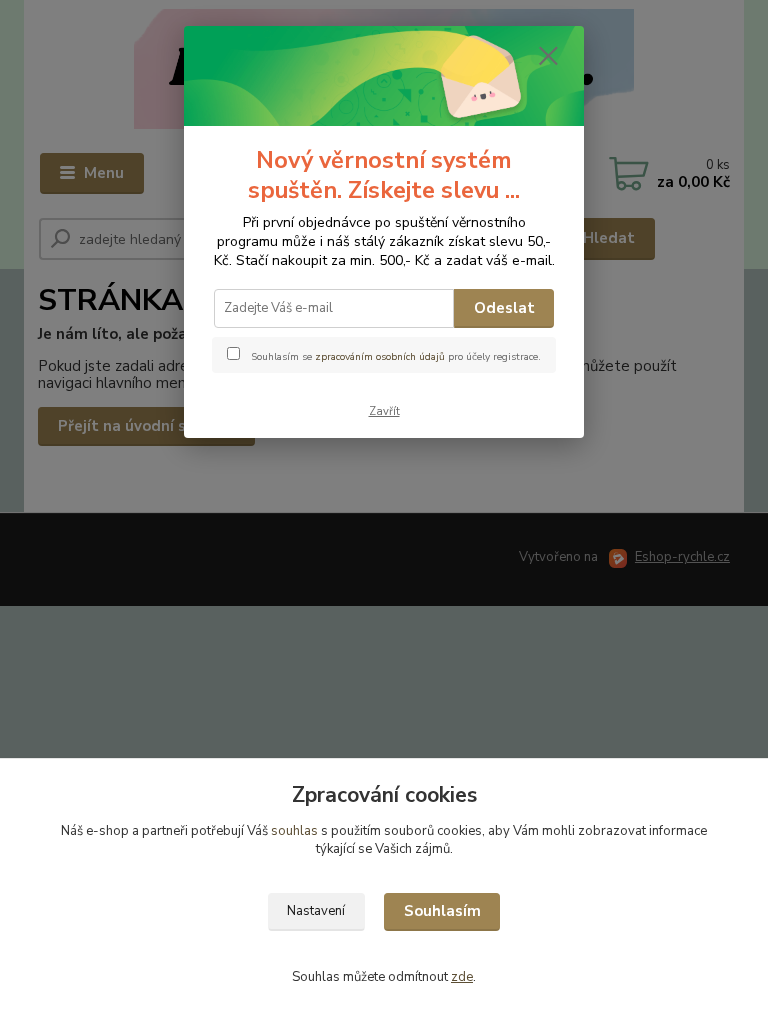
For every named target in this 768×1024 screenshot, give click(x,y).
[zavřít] (548, 57)
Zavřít (384, 411)
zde (462, 977)
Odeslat (504, 308)
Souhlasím (442, 911)
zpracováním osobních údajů (380, 357)
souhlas (294, 831)
